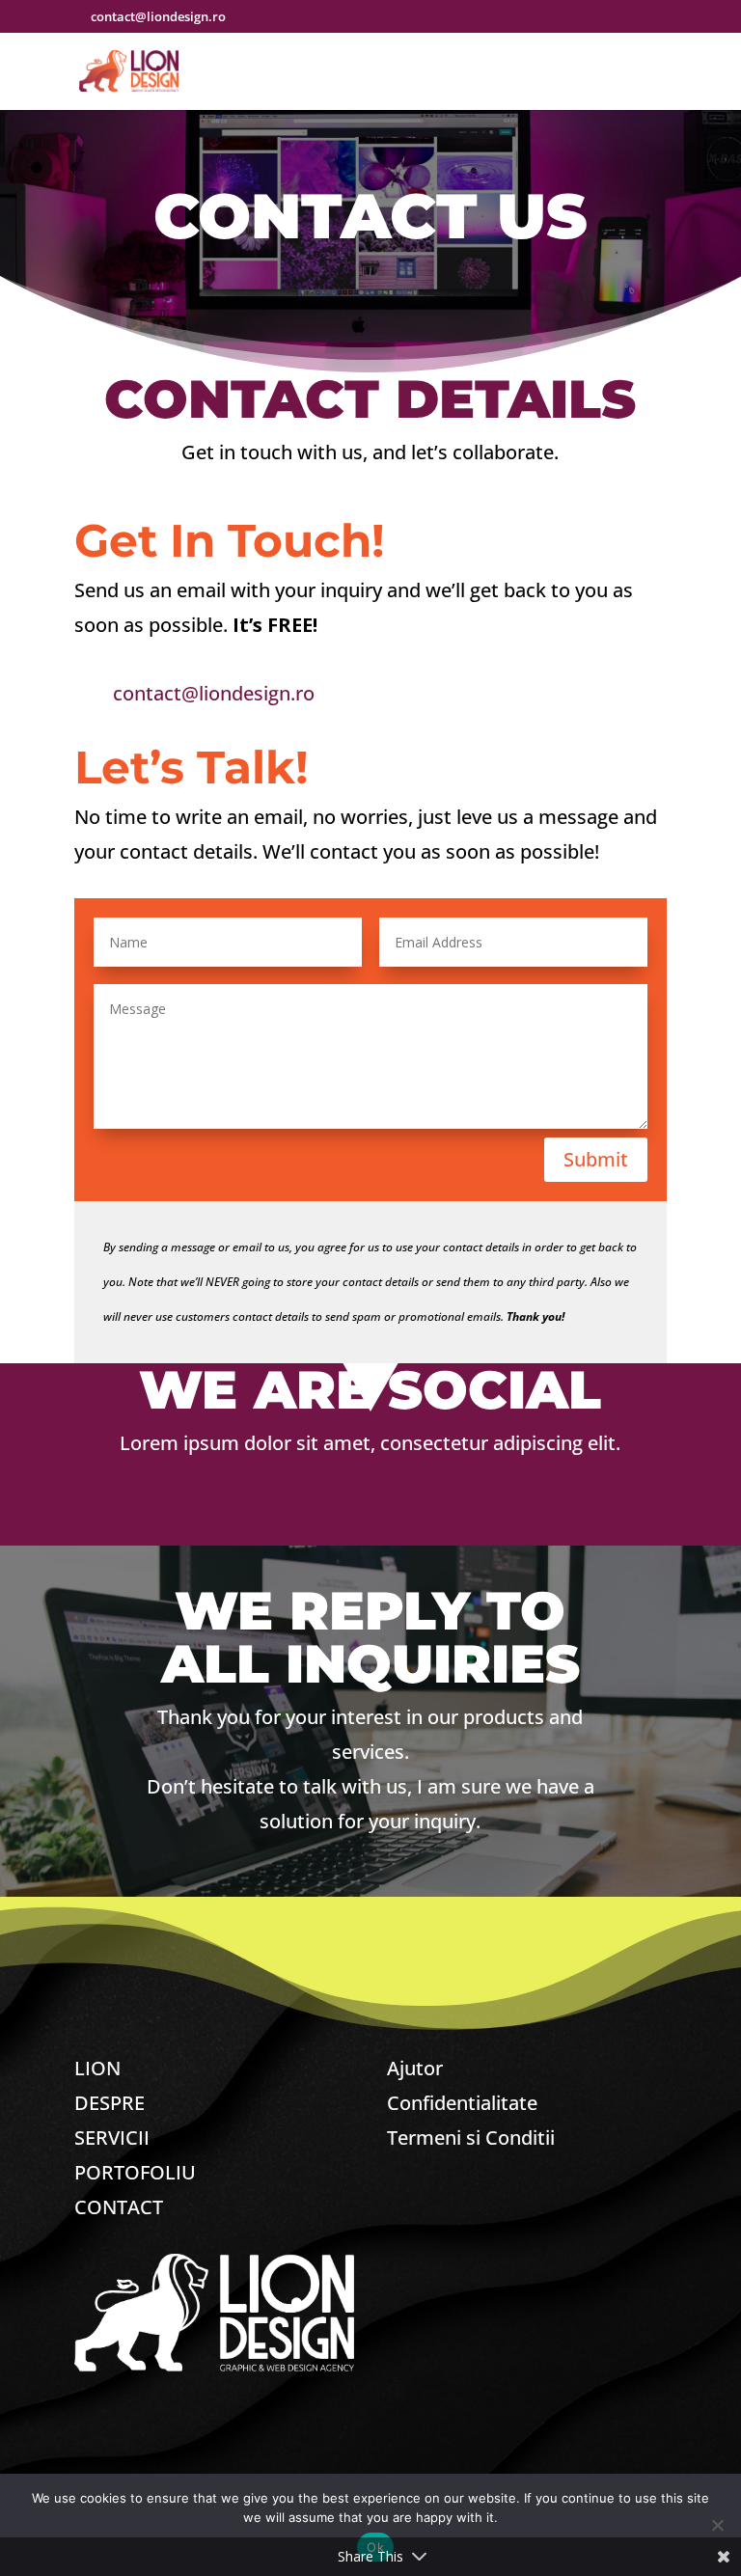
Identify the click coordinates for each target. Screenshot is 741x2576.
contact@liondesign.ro (214, 693)
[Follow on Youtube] (454, 1514)
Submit (596, 1159)
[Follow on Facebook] (287, 1514)
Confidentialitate (462, 2103)
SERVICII (112, 2138)
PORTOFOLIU (135, 2172)
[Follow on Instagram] (398, 1514)
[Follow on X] (343, 1514)
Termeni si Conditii (471, 2138)
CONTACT (119, 2207)
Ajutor (415, 2068)
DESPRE (110, 2103)
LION (97, 2068)
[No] (717, 2525)
